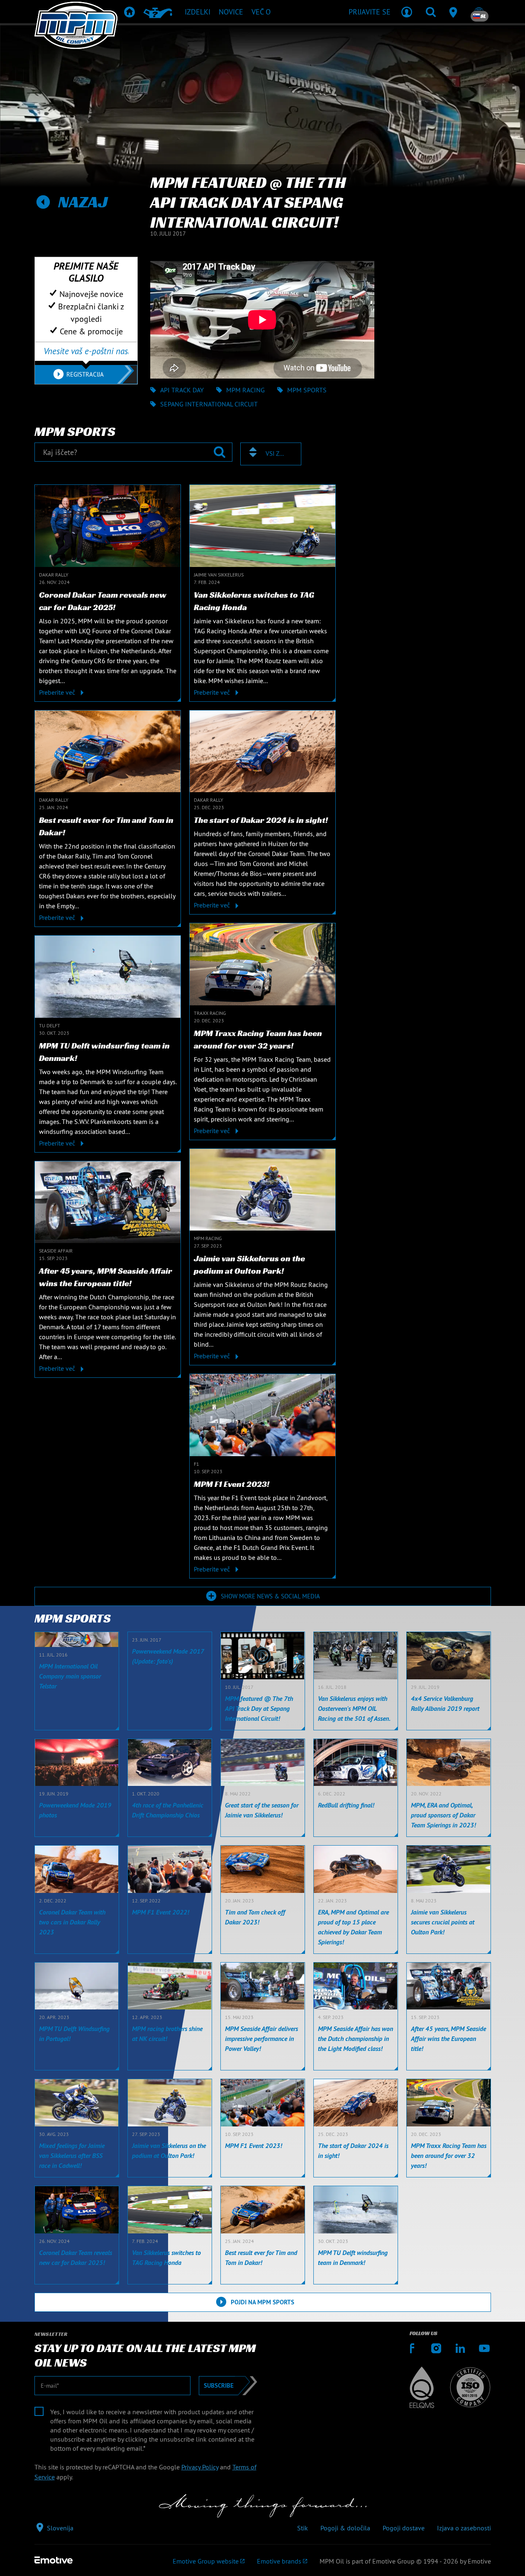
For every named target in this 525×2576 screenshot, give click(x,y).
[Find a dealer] (455, 12)
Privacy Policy (200, 2467)
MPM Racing (245, 390)
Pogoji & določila (345, 2528)
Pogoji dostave (404, 2528)
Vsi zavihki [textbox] (276, 454)
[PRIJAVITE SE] (407, 12)
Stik (303, 2528)
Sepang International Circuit (209, 404)
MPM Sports (307, 390)
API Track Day (182, 390)
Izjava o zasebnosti (464, 2528)
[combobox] (271, 454)
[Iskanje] (431, 12)
